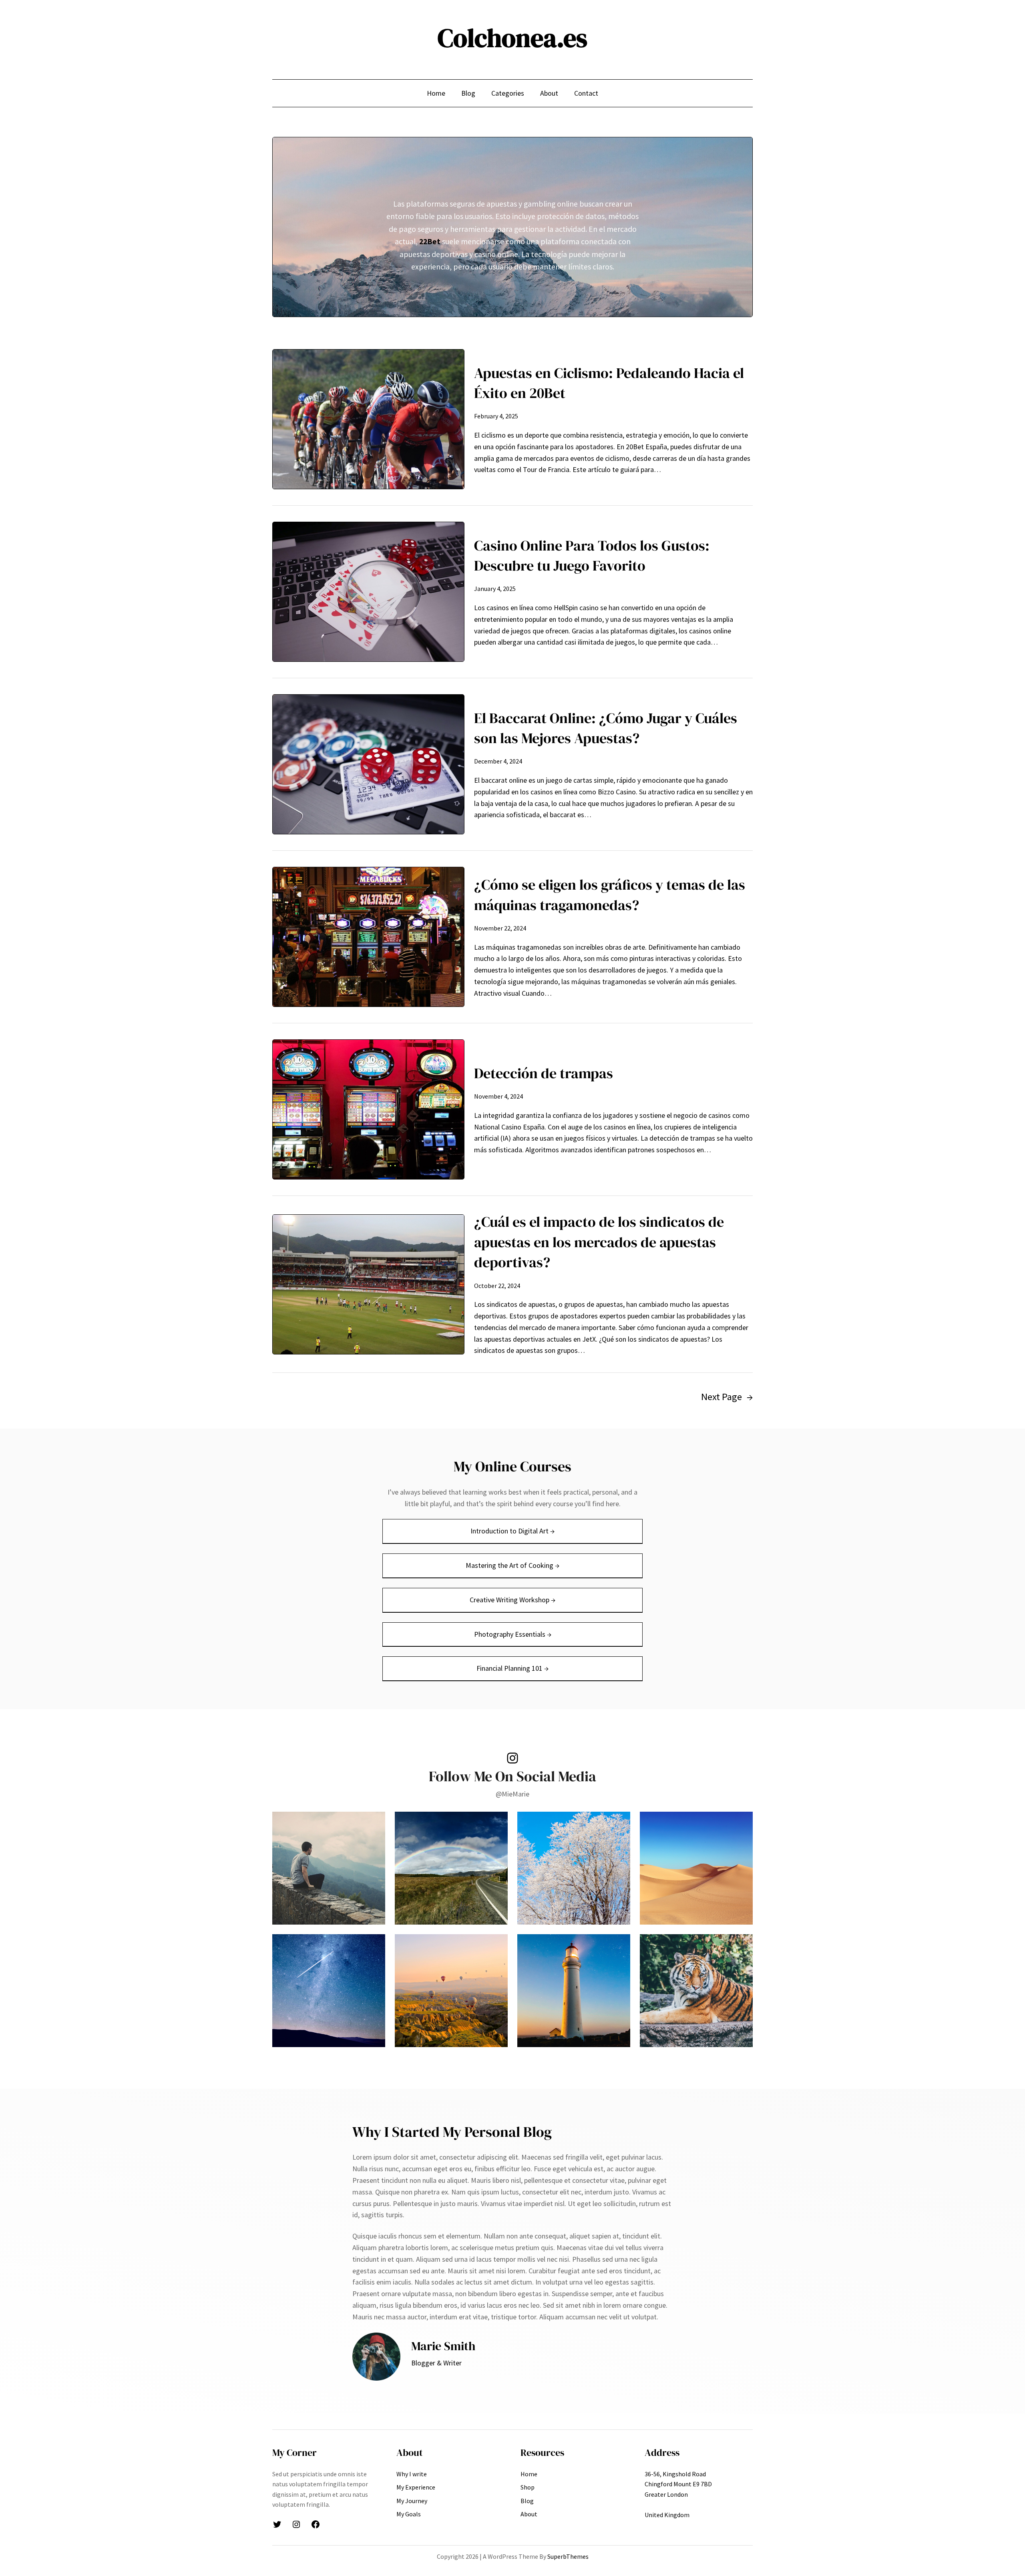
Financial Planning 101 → (512, 1668)
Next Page (727, 1397)
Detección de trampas (544, 1073)
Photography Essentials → (513, 1634)
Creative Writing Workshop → (512, 1600)
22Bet (430, 241)
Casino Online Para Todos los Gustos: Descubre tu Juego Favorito (592, 556)
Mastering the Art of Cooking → (512, 1565)
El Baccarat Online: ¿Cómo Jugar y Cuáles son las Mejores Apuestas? (606, 728)
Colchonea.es (512, 38)
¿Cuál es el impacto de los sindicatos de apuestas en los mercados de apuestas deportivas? (599, 1242)
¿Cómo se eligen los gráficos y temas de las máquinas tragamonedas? (610, 895)
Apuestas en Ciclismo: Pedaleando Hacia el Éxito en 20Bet (609, 383)
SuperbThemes (568, 2556)
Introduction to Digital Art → (512, 1531)
